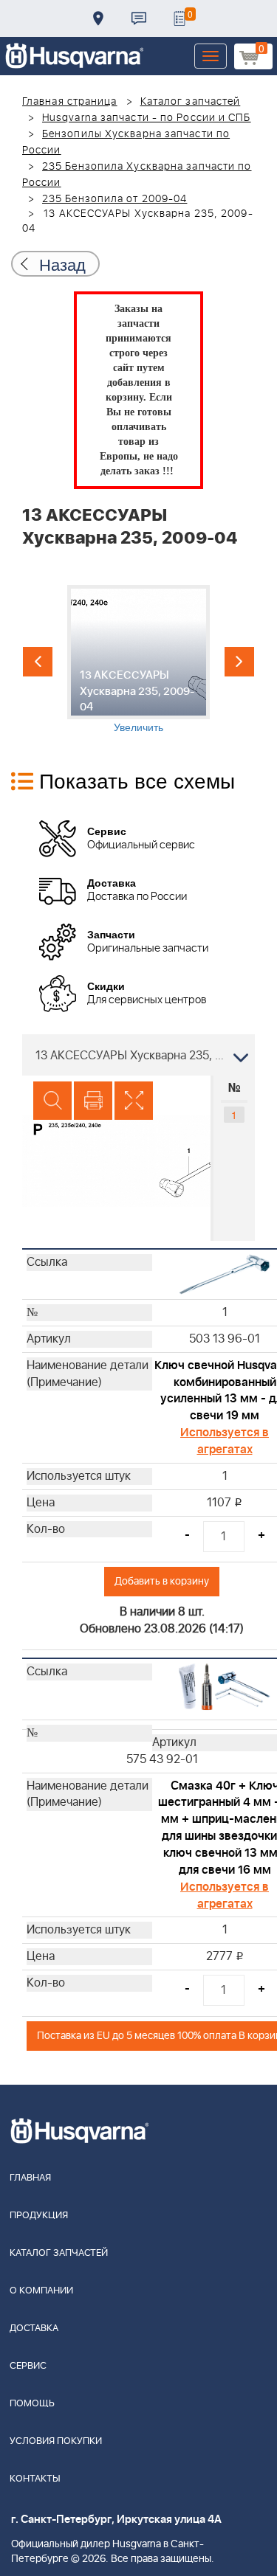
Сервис (28, 2366)
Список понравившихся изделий (179, 18)
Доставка (98, 18)
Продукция (39, 2216)
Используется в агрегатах (225, 1441)
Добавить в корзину (162, 1581)
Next (239, 662)
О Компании (41, 2291)
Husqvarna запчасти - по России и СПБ (147, 118)
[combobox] (138, 1055)
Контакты (139, 18)
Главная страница (70, 102)
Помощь (32, 2404)
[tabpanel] (138, 659)
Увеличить (138, 727)
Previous (38, 662)
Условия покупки (56, 2441)
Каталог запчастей (191, 102)
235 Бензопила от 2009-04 (114, 199)
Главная (30, 2178)
